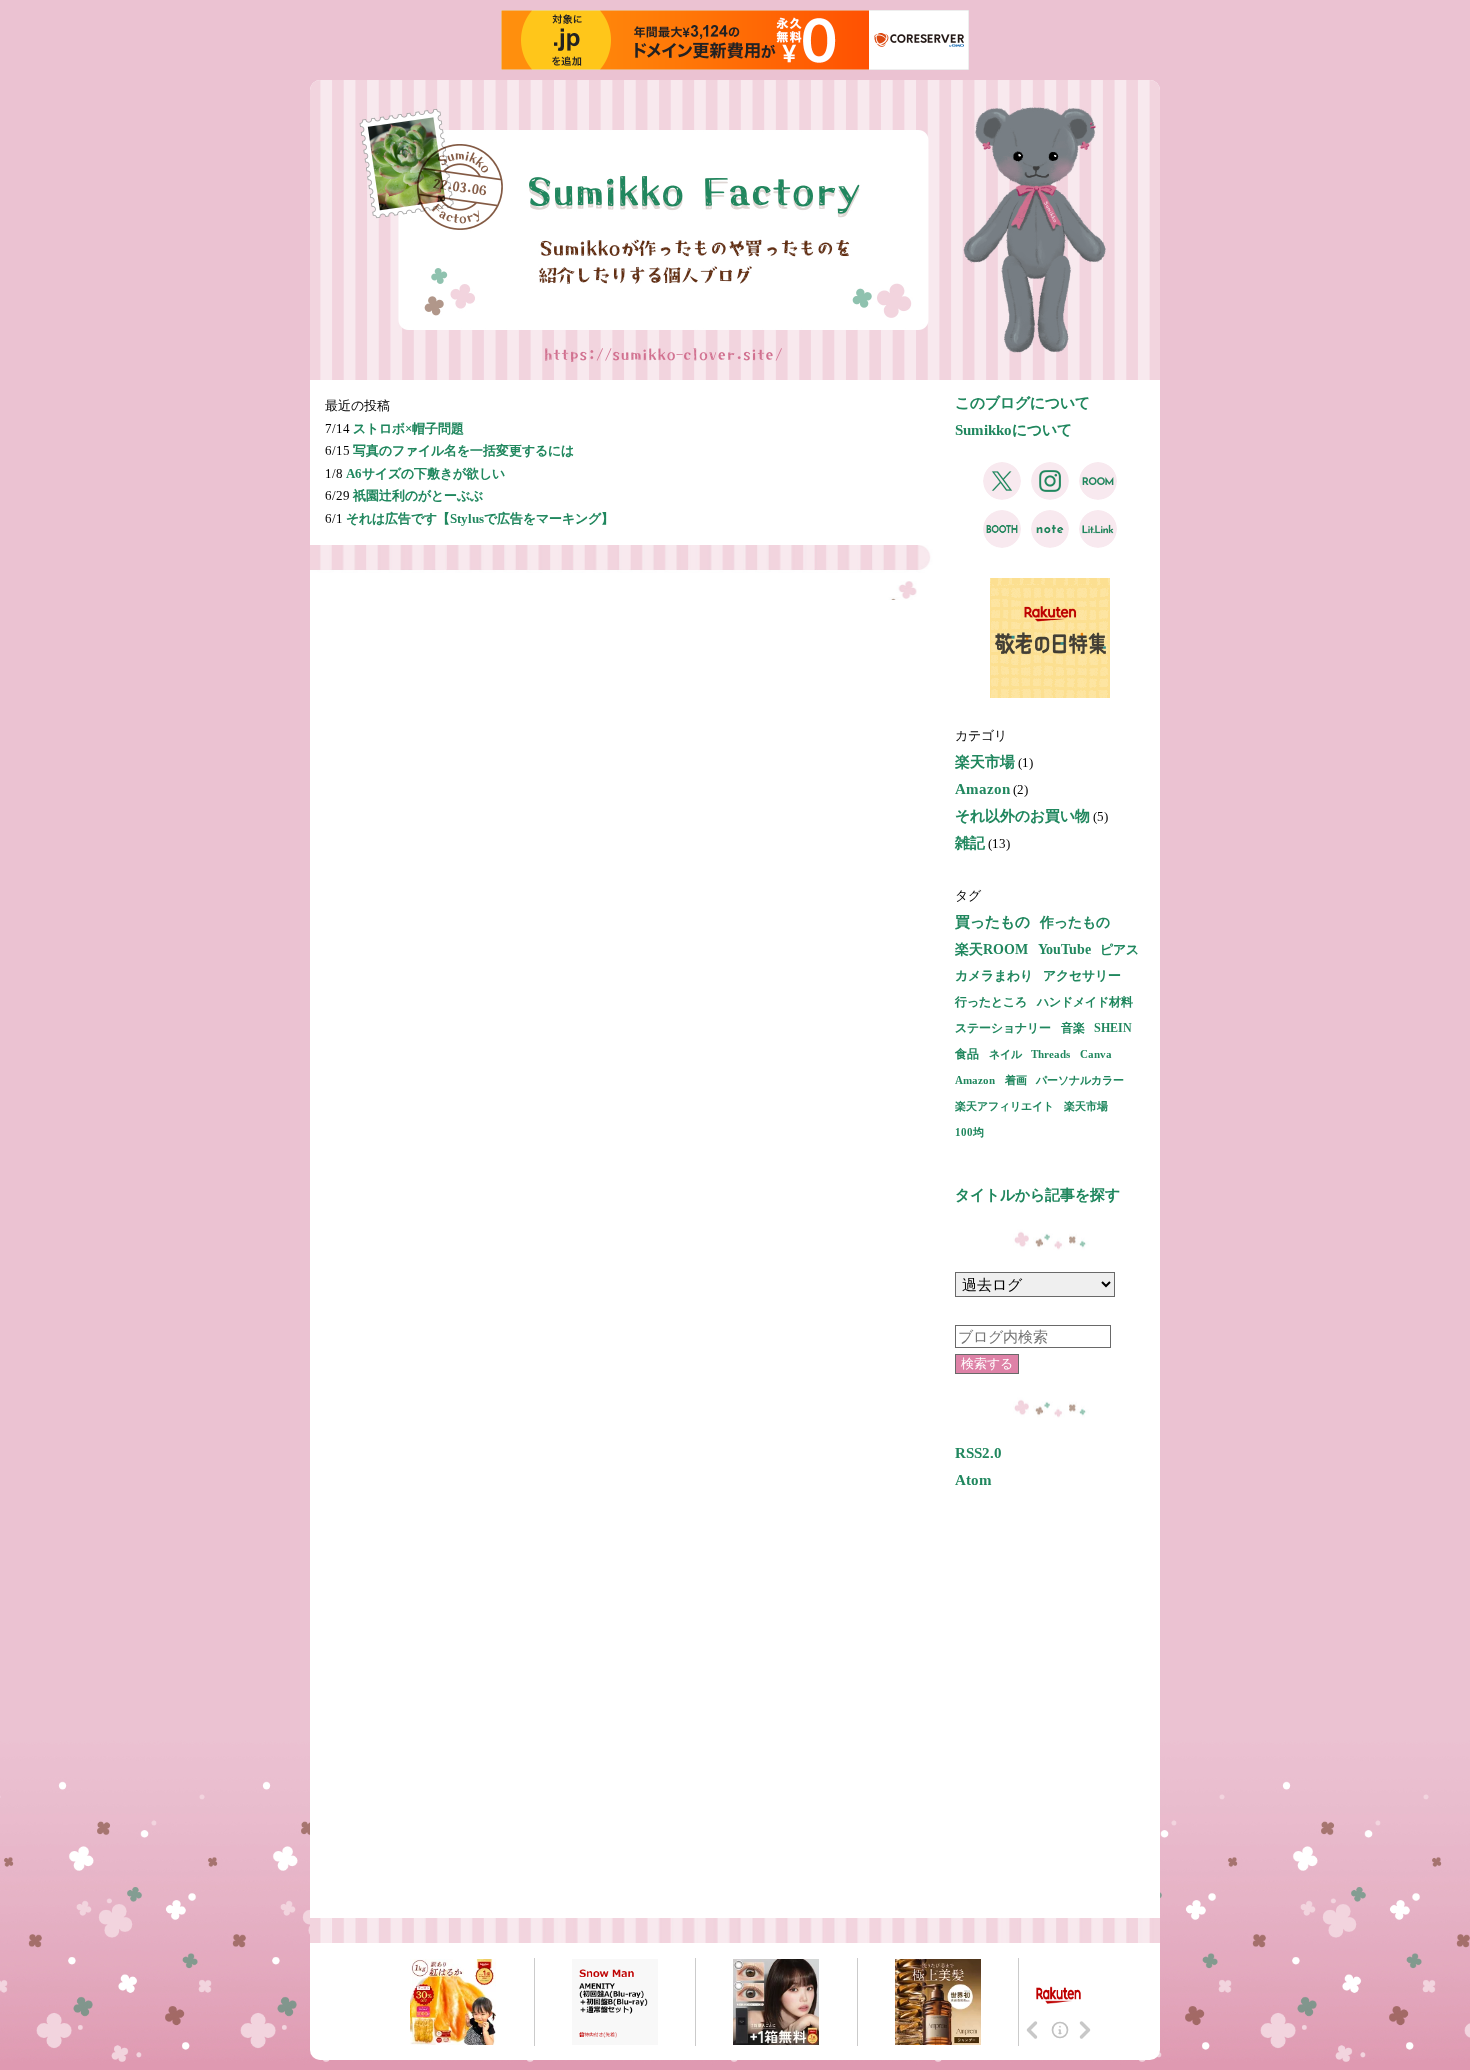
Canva (1096, 1054)
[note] (1050, 539)
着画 (1016, 1080)
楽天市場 (985, 762)
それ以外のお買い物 (1022, 816)
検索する (987, 1363)
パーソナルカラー (1080, 1080)
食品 (967, 1054)
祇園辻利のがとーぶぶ (418, 495)
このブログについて (1022, 403)
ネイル (1005, 1054)
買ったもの (992, 922)
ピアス (1119, 949)
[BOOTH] (1002, 539)
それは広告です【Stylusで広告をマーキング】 (480, 518)
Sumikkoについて (1013, 430)
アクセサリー (1082, 975)
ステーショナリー (1003, 1028)
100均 (969, 1132)
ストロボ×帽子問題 (408, 428)
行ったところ (991, 1002)
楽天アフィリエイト (1004, 1106)
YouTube (1064, 949)
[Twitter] (1002, 491)
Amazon (982, 789)
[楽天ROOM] (1098, 491)
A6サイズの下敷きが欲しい (425, 473)
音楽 (1073, 1028)
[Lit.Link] (1098, 539)
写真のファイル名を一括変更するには (463, 450)
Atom (973, 1480)
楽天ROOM (991, 949)
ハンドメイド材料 (1085, 1002)
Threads (1050, 1054)
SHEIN (1113, 1028)
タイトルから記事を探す (1037, 1195)
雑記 (970, 843)
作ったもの (1075, 922)
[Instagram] (1050, 491)
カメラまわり (994, 975)
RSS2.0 (978, 1453)
